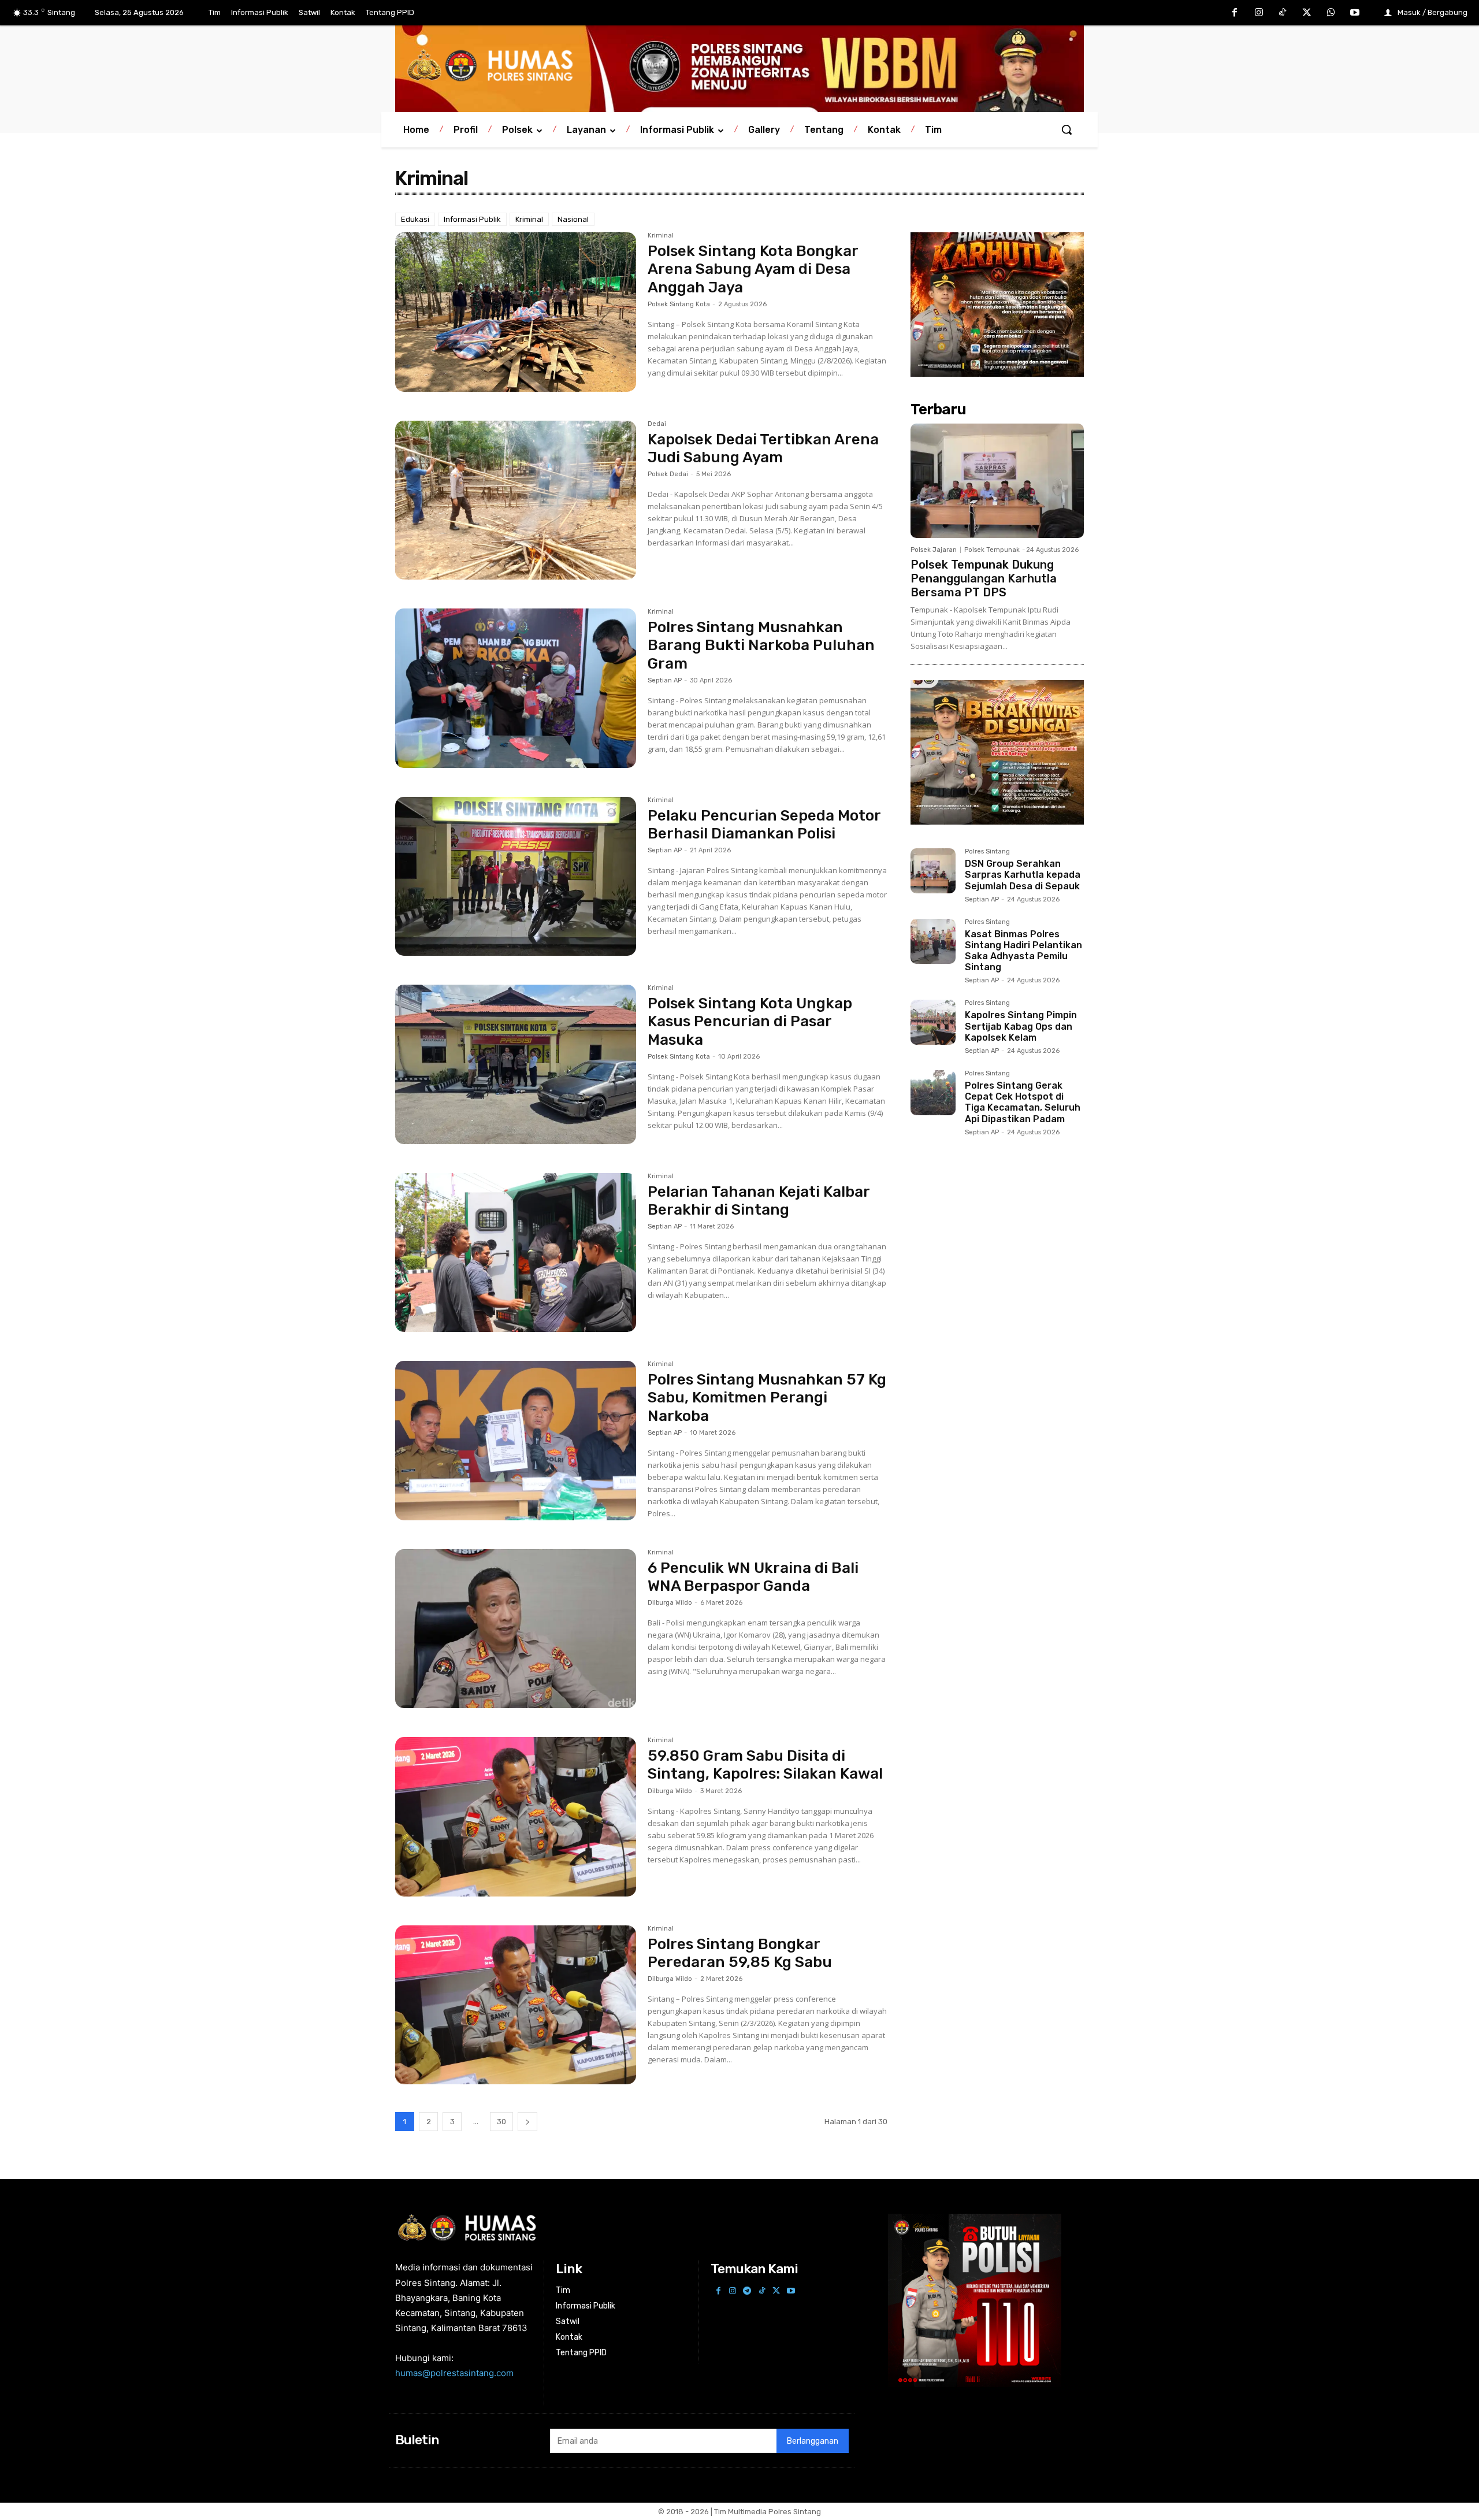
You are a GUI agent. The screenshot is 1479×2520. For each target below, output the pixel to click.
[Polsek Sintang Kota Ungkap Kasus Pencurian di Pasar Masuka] (516, 1064)
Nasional (573, 219)
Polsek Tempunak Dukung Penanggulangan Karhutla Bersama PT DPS (984, 578)
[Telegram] (747, 2291)
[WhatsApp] (1331, 13)
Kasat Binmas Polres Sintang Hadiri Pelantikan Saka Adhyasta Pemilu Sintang (1023, 951)
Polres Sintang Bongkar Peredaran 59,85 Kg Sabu (740, 1953)
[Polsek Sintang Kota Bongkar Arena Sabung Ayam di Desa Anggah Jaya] (516, 312)
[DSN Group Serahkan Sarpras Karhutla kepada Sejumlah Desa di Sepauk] (933, 871)
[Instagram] (1259, 13)
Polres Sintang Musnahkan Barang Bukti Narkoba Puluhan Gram (761, 645)
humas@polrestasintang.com (454, 2373)
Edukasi (415, 219)
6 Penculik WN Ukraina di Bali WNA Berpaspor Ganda (753, 1577)
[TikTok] (1283, 13)
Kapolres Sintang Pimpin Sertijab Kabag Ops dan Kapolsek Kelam (1021, 1026)
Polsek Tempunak (992, 550)
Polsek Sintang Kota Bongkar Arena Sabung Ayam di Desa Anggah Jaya (753, 269)
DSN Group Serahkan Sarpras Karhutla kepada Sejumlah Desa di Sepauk (1023, 875)
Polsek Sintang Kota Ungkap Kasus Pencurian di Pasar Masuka (750, 1021)
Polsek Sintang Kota (679, 304)
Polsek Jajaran (934, 550)
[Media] (739, 66)
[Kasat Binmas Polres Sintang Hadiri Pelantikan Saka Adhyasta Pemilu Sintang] (933, 941)
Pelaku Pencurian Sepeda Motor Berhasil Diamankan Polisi (764, 825)
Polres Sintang (987, 852)
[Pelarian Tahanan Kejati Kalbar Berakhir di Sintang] (516, 1253)
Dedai (657, 424)
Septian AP (665, 680)
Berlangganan (813, 2441)
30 (501, 2122)
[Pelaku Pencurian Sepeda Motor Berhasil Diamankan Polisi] (516, 877)
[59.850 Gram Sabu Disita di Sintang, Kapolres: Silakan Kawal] (516, 1817)
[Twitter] (1307, 13)
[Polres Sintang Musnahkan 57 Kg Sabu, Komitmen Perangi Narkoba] (516, 1441)
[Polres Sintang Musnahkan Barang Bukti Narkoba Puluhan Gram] (516, 688)
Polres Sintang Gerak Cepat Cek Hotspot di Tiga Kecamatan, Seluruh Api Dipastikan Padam (1023, 1102)
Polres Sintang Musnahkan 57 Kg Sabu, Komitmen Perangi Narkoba (767, 1398)
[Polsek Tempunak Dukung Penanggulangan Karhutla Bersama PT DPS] (997, 481)
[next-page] (527, 2122)
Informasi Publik (472, 219)
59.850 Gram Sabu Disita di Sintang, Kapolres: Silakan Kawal (765, 1765)
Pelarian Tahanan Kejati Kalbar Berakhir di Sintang (759, 1201)
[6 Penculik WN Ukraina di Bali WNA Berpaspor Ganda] (516, 1629)
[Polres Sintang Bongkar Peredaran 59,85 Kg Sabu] (516, 2005)
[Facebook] (1235, 13)
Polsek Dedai (668, 474)
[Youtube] (1355, 13)
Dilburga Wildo (670, 1603)
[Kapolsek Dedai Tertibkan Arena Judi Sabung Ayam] (516, 500)
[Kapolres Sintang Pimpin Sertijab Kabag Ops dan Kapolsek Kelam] (933, 1022)
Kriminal (529, 219)
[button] (1066, 129)
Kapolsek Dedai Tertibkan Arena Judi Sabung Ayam (763, 448)
